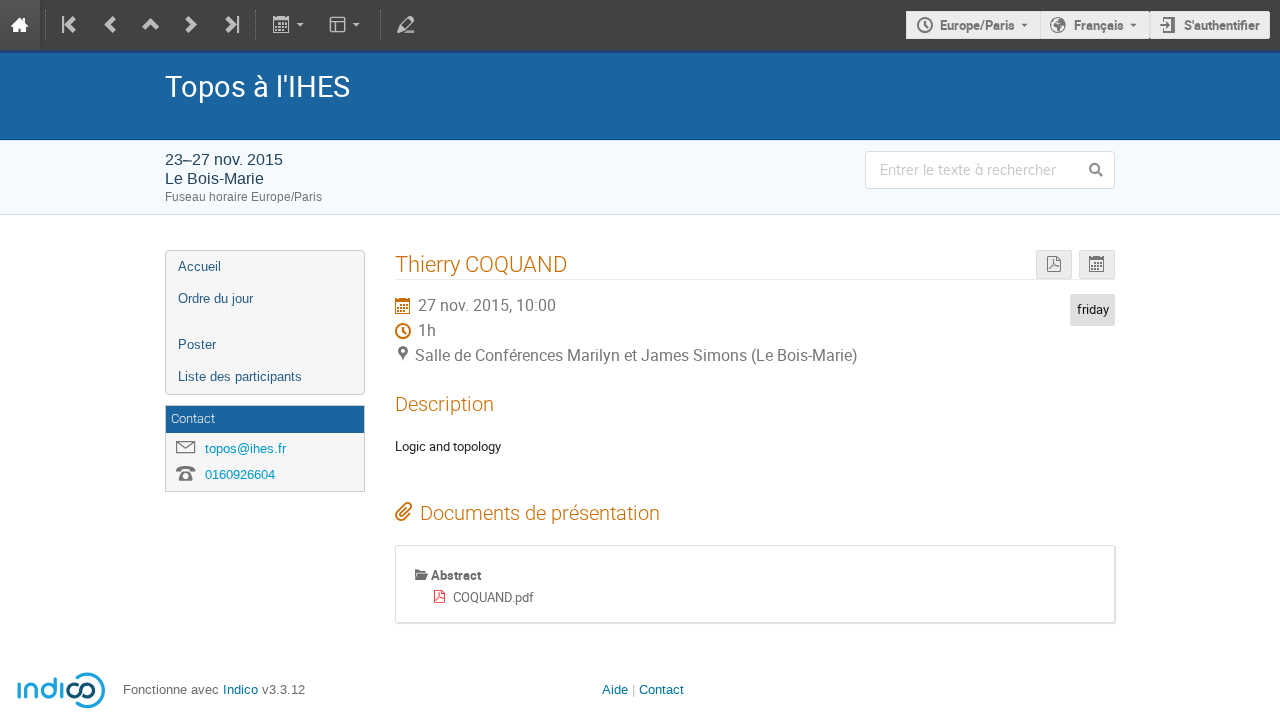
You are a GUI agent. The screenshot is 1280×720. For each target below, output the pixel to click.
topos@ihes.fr (245, 448)
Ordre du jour (215, 298)
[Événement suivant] (191, 25)
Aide (615, 689)
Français (1099, 25)
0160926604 (240, 474)
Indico (240, 689)
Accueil (199, 266)
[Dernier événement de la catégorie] (230, 25)
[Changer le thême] (346, 25)
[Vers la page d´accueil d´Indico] (20, 25)
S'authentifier (1222, 25)
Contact (661, 689)
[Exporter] (289, 25)
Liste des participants (240, 376)
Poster (197, 344)
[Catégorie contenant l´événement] (151, 25)
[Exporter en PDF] (1054, 264)
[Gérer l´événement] (406, 25)
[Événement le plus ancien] (71, 25)
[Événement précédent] (111, 25)
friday (1093, 309)
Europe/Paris (977, 25)
